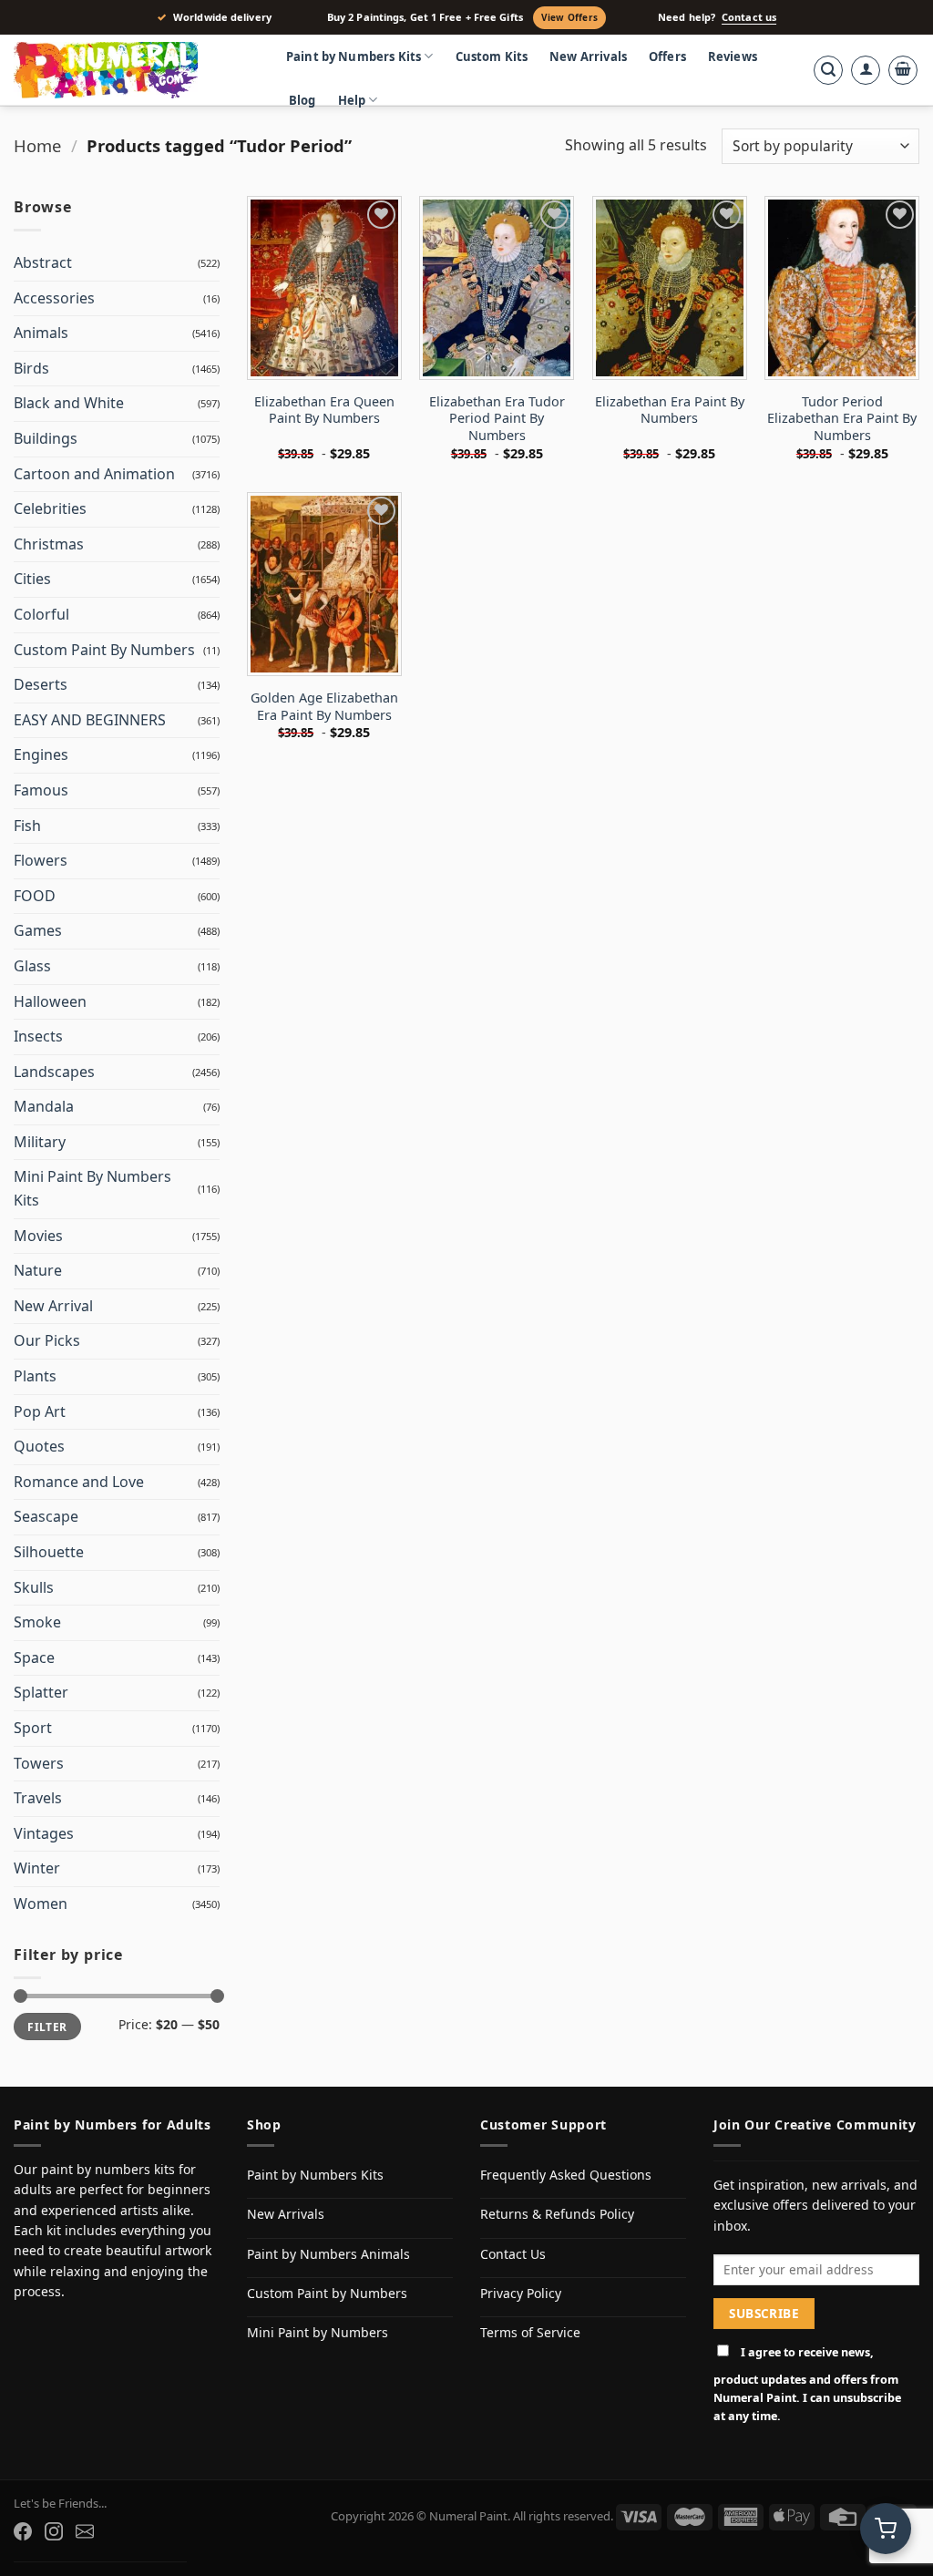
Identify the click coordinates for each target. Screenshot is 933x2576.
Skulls (34, 1587)
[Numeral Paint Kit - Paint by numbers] (132, 70)
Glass (32, 966)
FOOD (35, 896)
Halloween (50, 1001)
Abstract (43, 262)
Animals (41, 333)
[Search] (828, 70)
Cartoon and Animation (94, 474)
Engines (41, 754)
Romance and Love (79, 1482)
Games (38, 930)
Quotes (39, 1446)
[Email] (85, 2531)
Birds (31, 368)
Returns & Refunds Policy (557, 2214)
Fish (27, 826)
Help (352, 100)
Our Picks (47, 1340)
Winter (37, 1868)
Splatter (41, 1692)
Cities (32, 579)
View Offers (569, 17)
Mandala (44, 1106)
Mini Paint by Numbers (318, 2332)
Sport (33, 1728)
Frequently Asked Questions (566, 2175)
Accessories (54, 298)
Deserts (41, 684)
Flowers (41, 860)
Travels (38, 1798)
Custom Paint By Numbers (104, 650)
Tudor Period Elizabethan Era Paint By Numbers (842, 419)
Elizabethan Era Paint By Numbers (670, 411)
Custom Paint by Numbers (327, 2293)
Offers (667, 56)
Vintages (44, 1833)
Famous (41, 790)
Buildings (46, 438)
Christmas (49, 544)
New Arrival (53, 1306)
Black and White (69, 403)
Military (40, 1142)
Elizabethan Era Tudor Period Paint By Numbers (497, 419)
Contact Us (513, 2254)
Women (41, 1904)
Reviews (733, 56)
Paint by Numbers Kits (354, 56)
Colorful (41, 614)
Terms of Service (530, 2332)
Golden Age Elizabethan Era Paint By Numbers (324, 707)
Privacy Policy (521, 2293)
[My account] (866, 70)
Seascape (46, 1516)
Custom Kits (492, 56)
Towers (39, 1763)
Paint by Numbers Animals (328, 2254)
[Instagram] (54, 2531)
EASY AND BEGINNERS (90, 720)
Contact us (749, 17)
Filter (47, 2027)
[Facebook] (23, 2531)
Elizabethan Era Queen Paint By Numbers (324, 411)
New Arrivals (588, 56)
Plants (35, 1376)
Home (37, 145)
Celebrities (50, 508)
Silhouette (49, 1552)
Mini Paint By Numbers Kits (92, 1188)
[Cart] (903, 70)
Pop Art (40, 1411)
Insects (38, 1036)
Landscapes (54, 1072)
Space (34, 1657)
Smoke (37, 1622)
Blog (302, 100)
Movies (38, 1236)
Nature (38, 1270)
